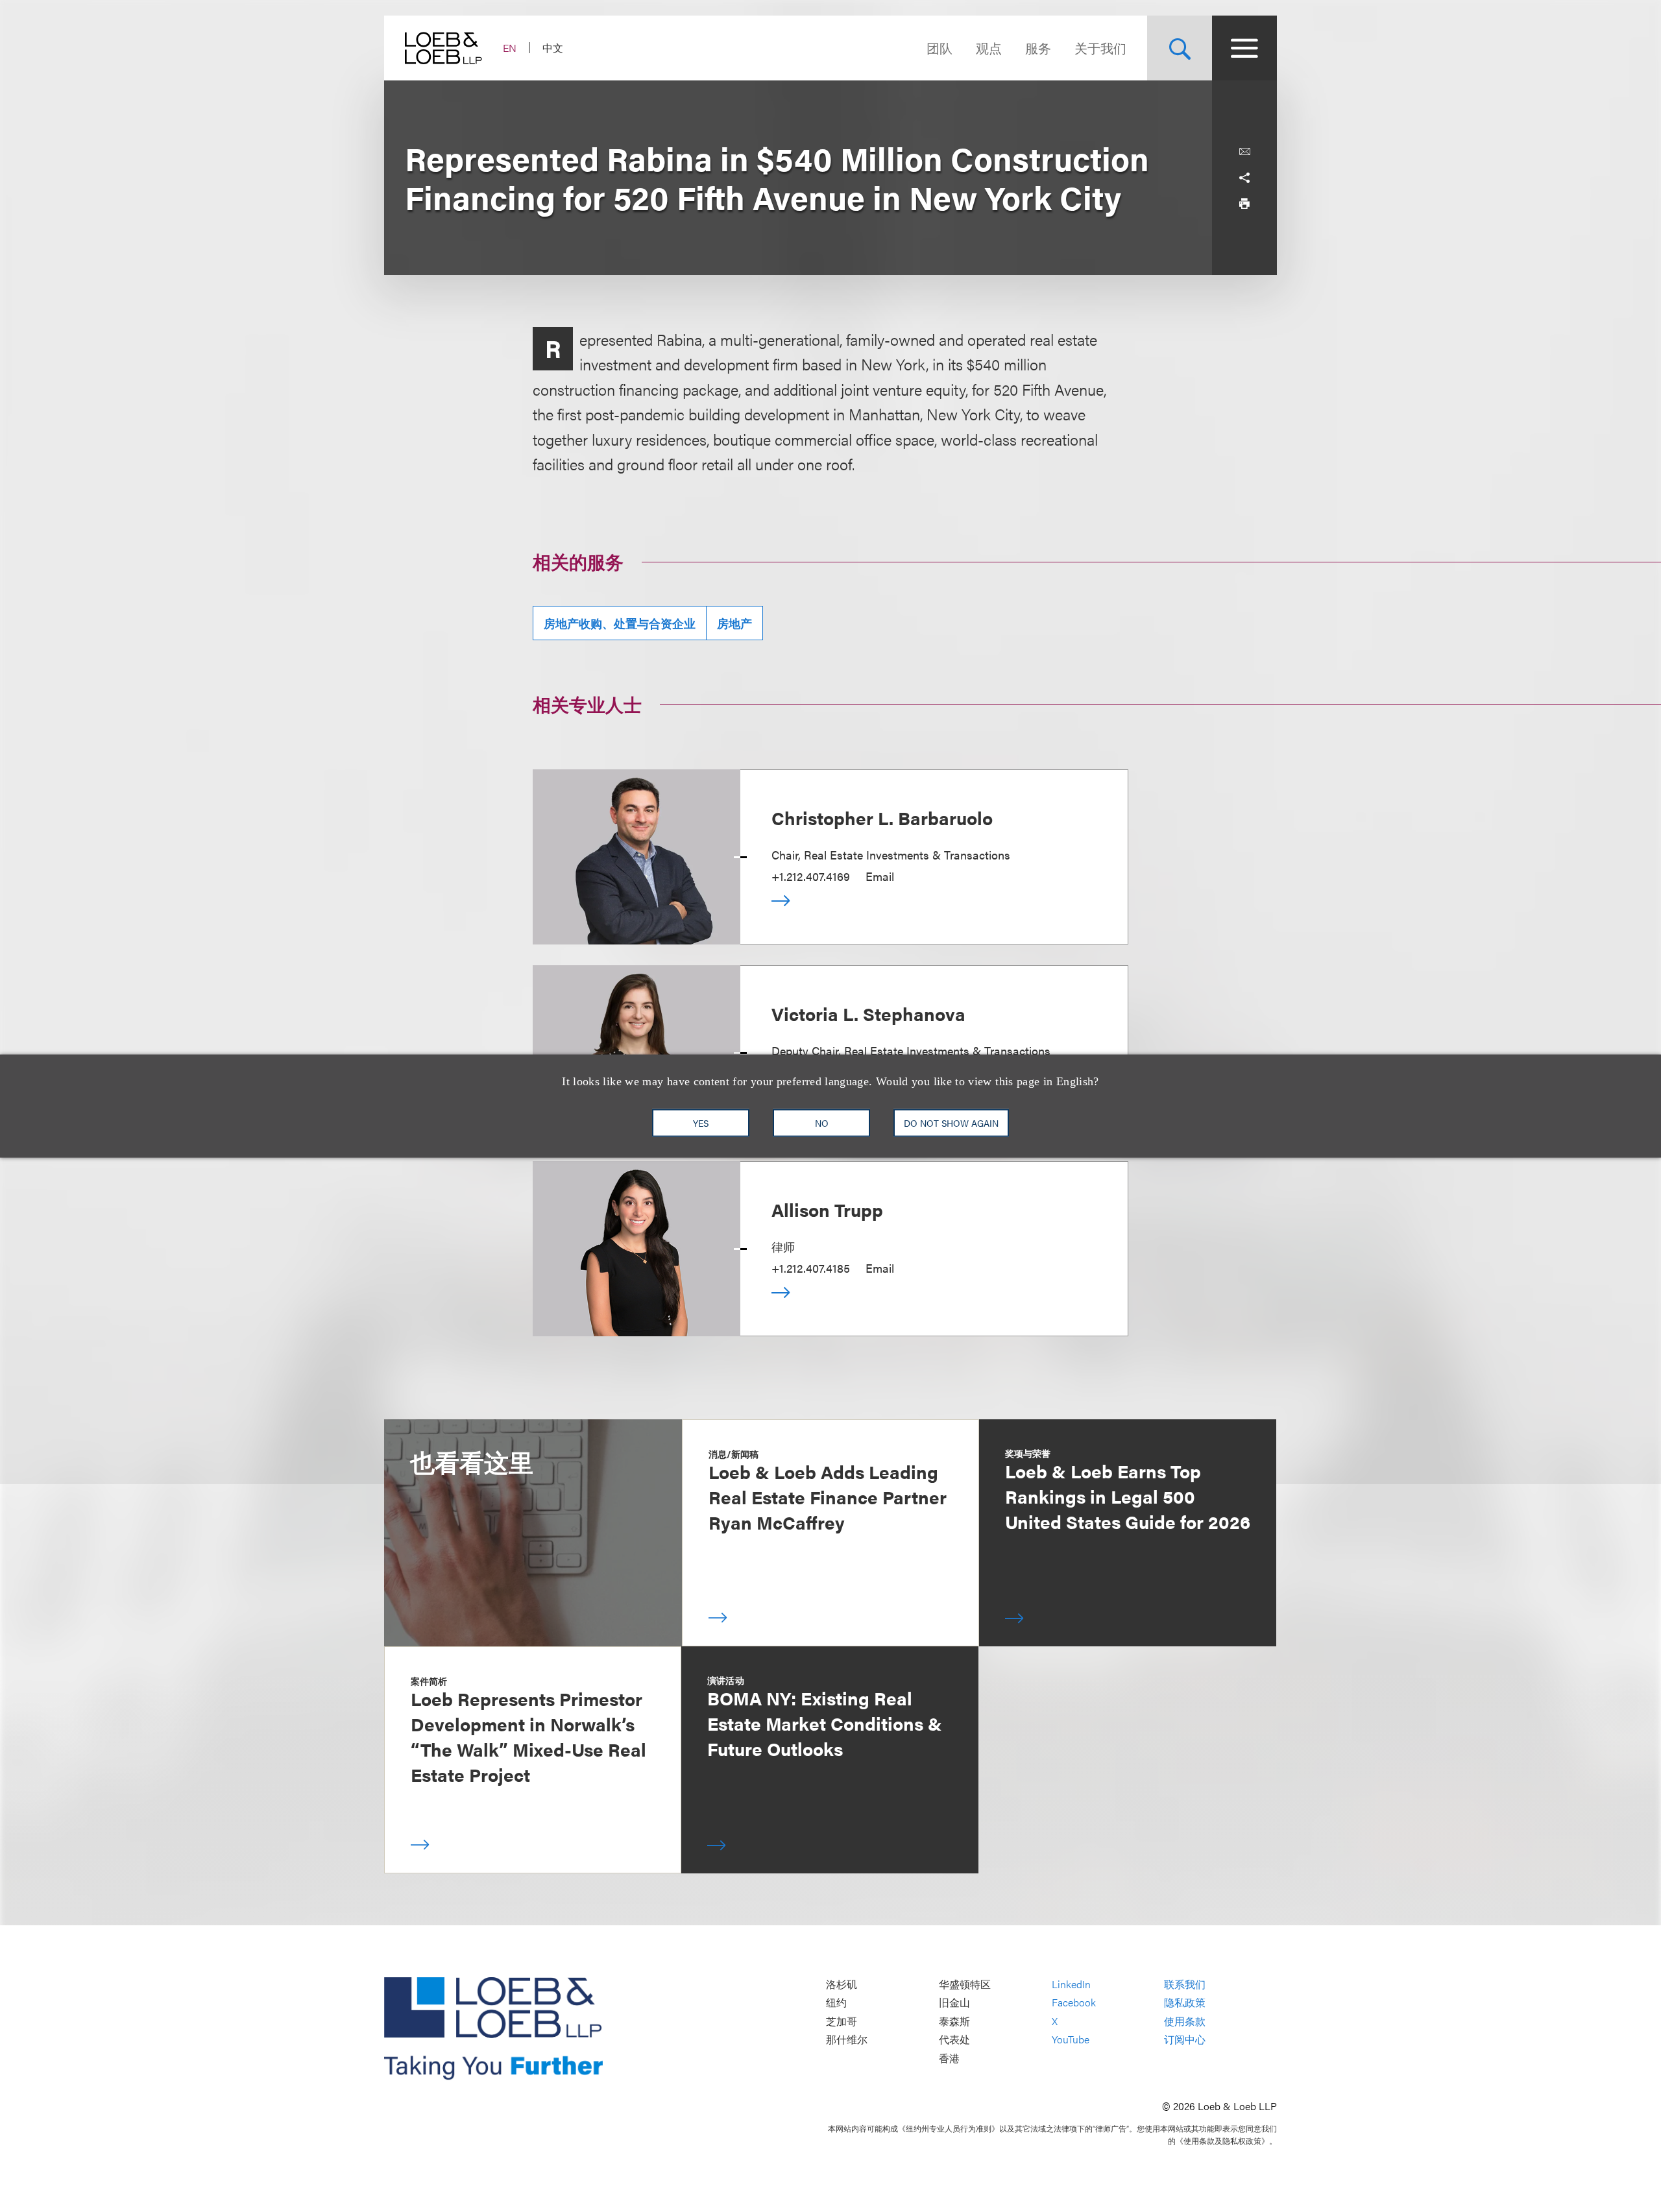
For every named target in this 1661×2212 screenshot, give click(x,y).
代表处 (954, 2040)
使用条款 (1185, 2021)
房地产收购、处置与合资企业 (620, 623)
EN (510, 48)
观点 (989, 48)
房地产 (734, 623)
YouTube (1071, 2040)
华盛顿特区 (965, 1984)
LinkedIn (1071, 1984)
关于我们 (1100, 48)
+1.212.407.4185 (811, 1268)
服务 (1038, 48)
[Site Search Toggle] (1180, 48)
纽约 (836, 2002)
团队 (940, 48)
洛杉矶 (842, 1984)
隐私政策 (1185, 2002)
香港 (949, 2058)
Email (880, 876)
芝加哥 (842, 2021)
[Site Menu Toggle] (1244, 48)
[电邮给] (1244, 152)
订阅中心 (1185, 2040)
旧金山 (954, 2002)
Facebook (1074, 2002)
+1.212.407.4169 (811, 876)
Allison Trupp (827, 1209)
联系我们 (1185, 1984)
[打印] (1244, 204)
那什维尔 (847, 2040)
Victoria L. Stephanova (868, 1013)
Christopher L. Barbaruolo (882, 817)
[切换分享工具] (1244, 178)
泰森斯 (954, 2021)
